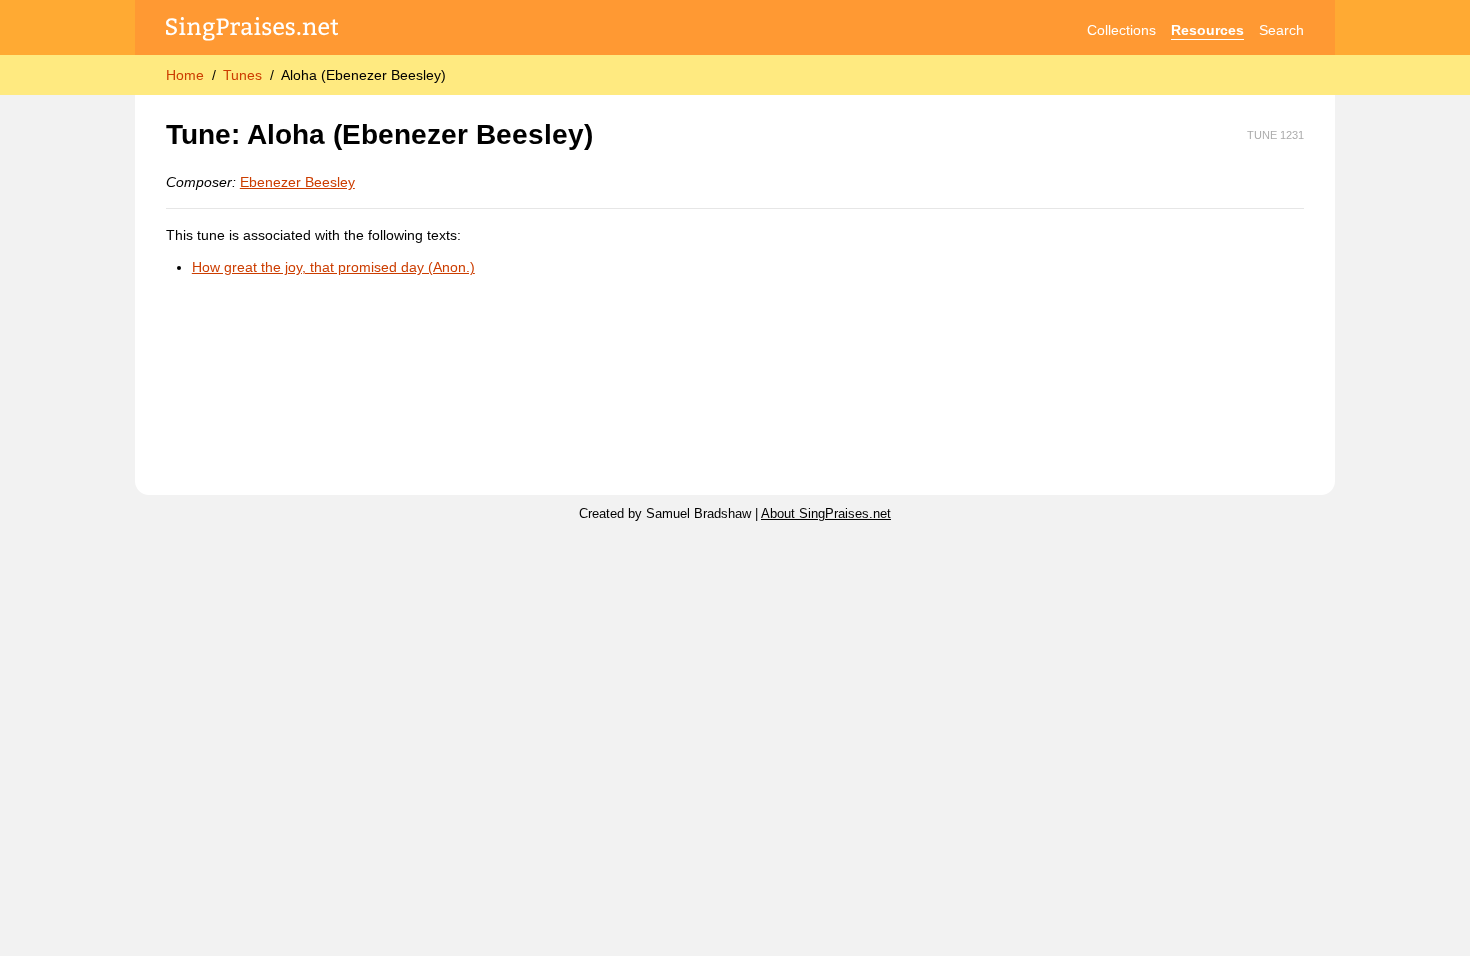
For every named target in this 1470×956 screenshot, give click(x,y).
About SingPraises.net (826, 514)
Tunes (242, 75)
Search (1281, 30)
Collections (1121, 30)
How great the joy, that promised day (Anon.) (333, 267)
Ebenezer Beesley (297, 182)
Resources (1207, 30)
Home (185, 75)
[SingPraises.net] (252, 30)
